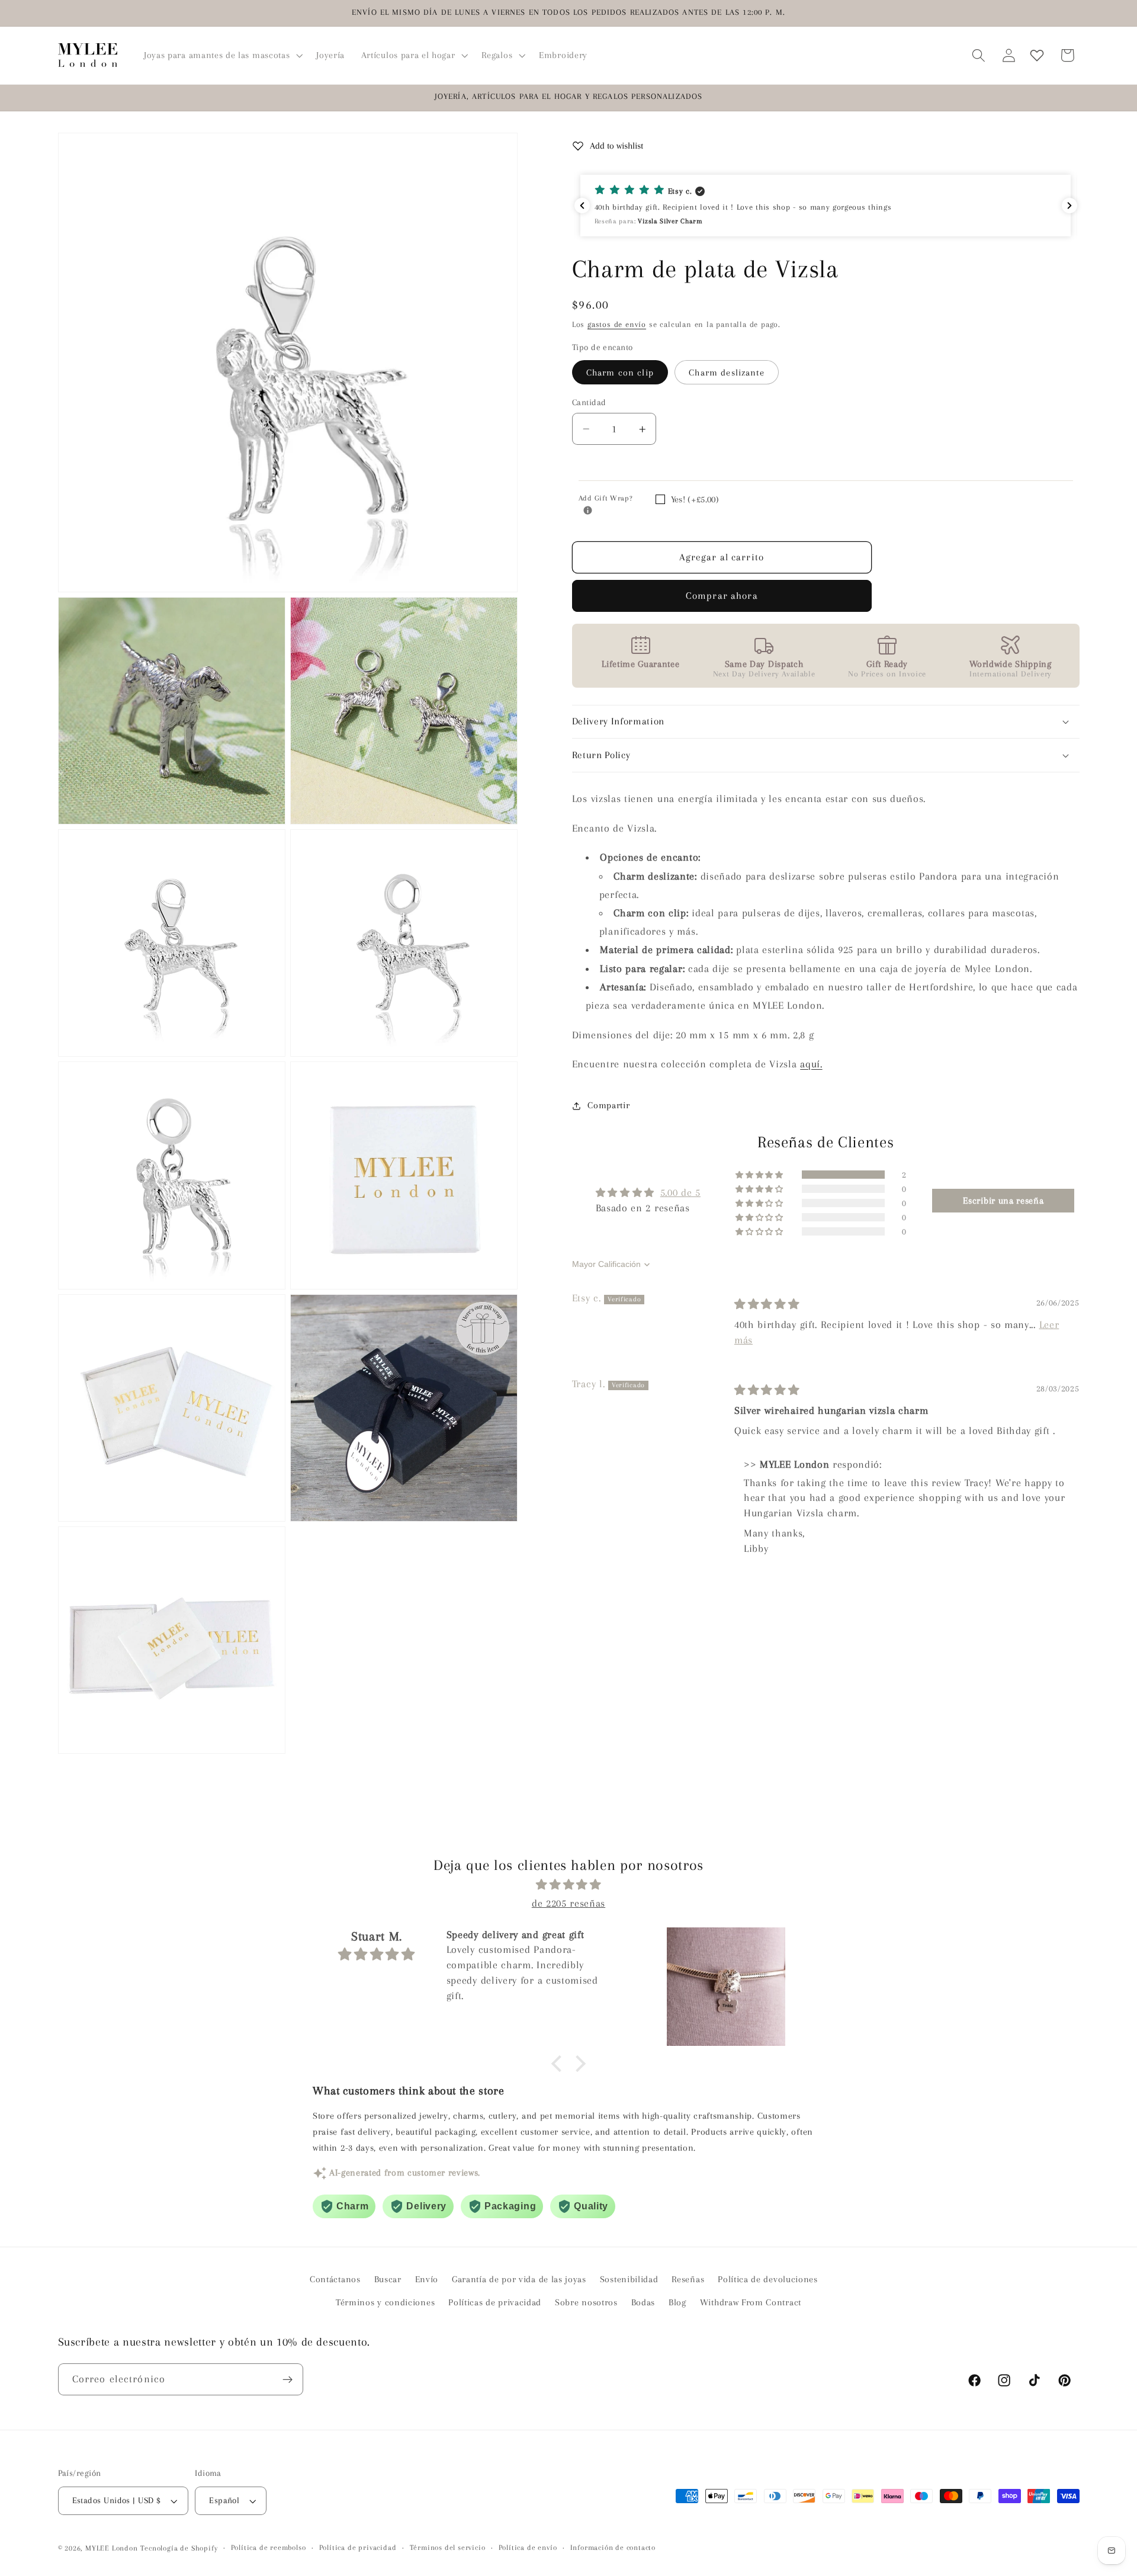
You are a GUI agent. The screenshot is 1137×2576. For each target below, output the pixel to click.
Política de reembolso (269, 2548)
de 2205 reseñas (568, 1903)
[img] (767, 1304)
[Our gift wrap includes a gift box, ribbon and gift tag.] (588, 511)
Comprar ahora (722, 596)
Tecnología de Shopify (179, 2548)
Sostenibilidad (629, 2280)
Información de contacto (613, 2548)
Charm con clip (620, 373)
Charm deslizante (726, 373)
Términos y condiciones (385, 2302)
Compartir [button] (608, 1105)
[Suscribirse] (288, 2380)
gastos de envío (617, 324)
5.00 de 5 (680, 1192)
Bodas (643, 2302)
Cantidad (589, 402)
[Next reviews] (1069, 206)
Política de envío (528, 2548)
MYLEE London (112, 2548)
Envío (427, 2280)
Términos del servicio (448, 2548)
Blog (677, 2302)
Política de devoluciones (768, 2280)
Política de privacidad (358, 2548)
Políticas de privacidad (495, 2302)
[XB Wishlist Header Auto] (1037, 55)
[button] (222, 55)
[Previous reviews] (582, 206)
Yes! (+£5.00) (695, 499)
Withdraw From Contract (751, 2302)
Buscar (388, 2280)
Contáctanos (335, 2280)
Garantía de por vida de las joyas (519, 2280)
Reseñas (688, 2280)
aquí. (811, 1064)
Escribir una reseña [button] (1003, 1201)
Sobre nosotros (586, 2302)
